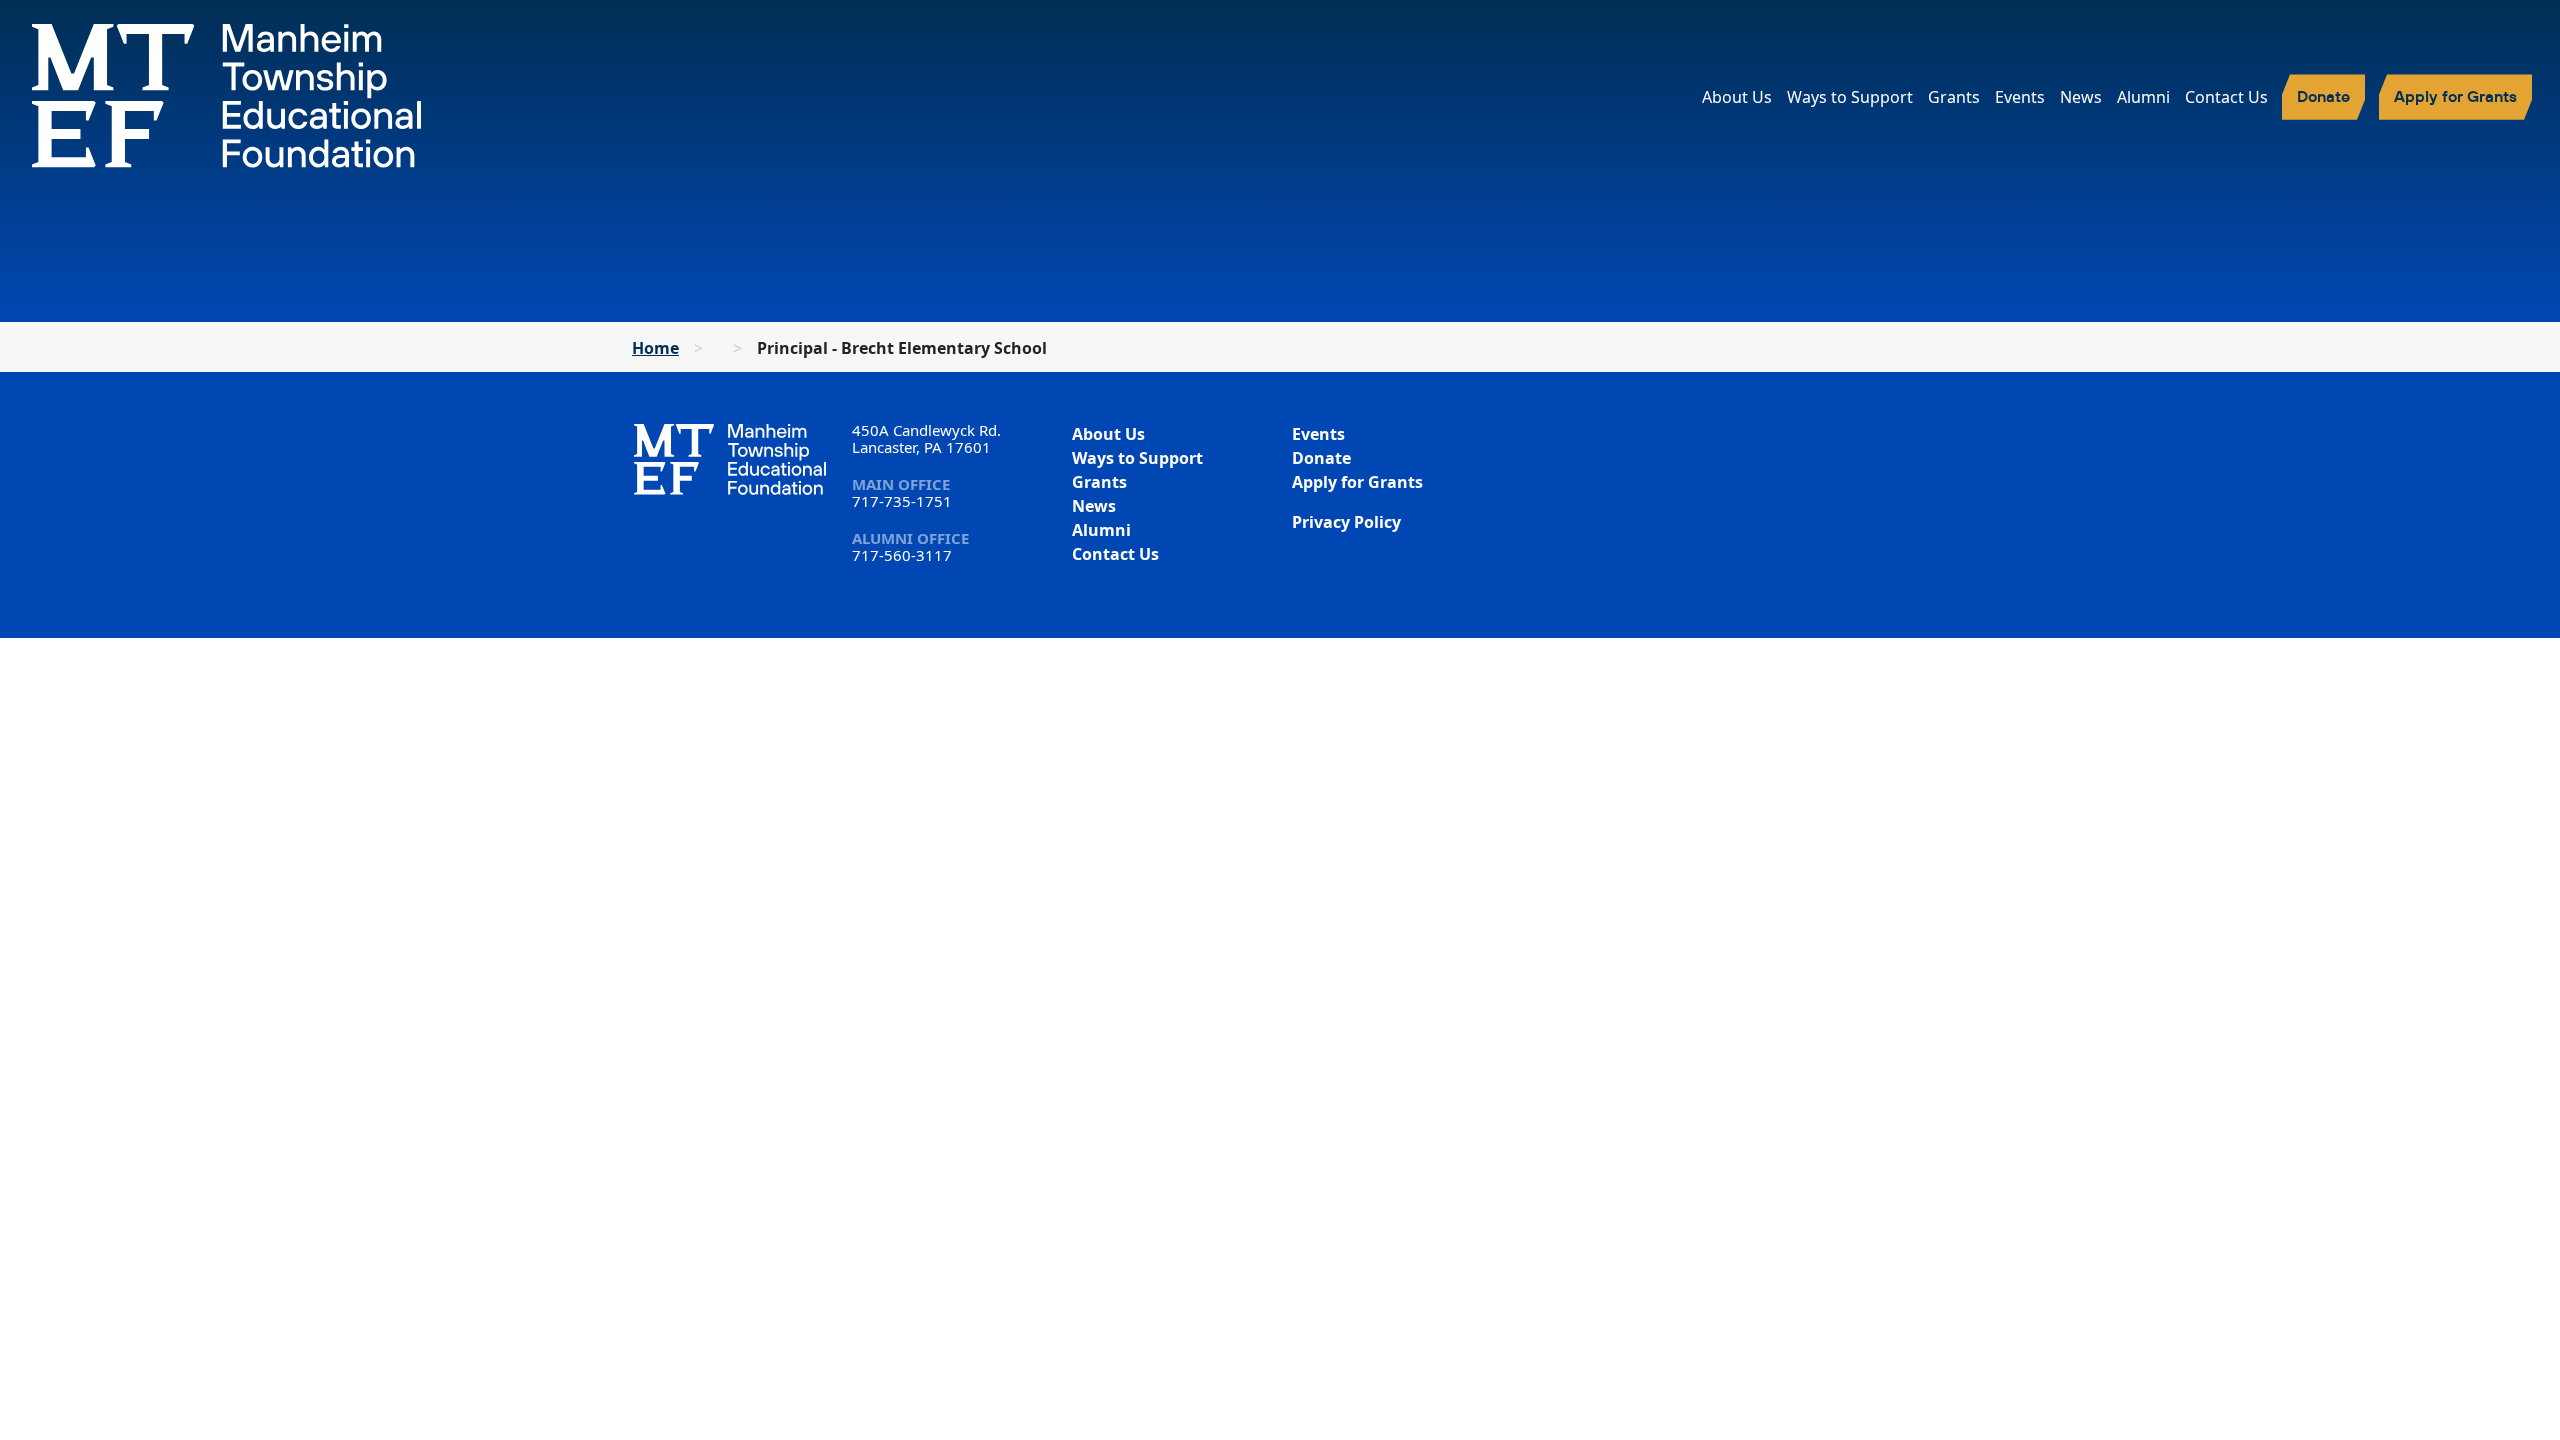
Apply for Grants (2455, 96)
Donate (2323, 96)
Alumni (2143, 97)
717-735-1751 (902, 501)
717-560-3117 (902, 555)
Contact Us (2226, 97)
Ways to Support (1850, 97)
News (2081, 97)
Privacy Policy (1346, 522)
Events (2020, 97)
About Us (1737, 97)
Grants (1954, 97)
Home (655, 348)
